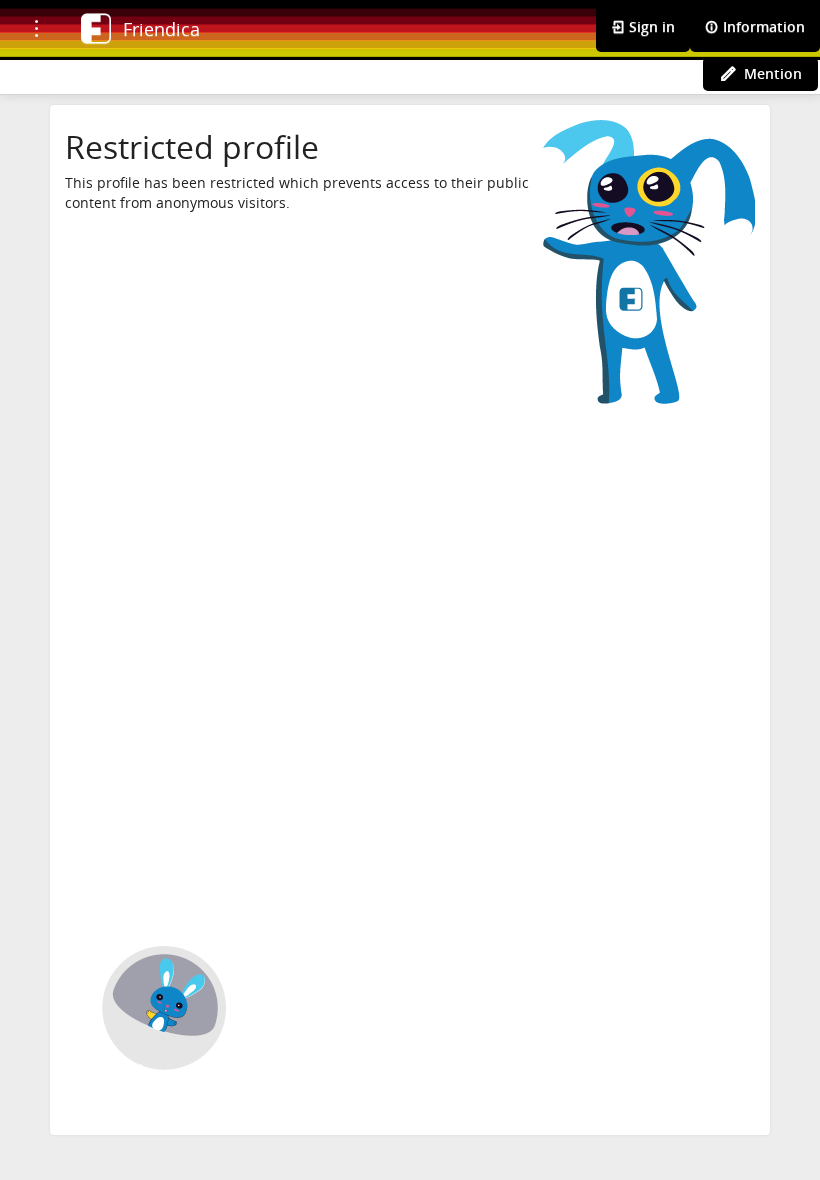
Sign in (650, 26)
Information (762, 26)
